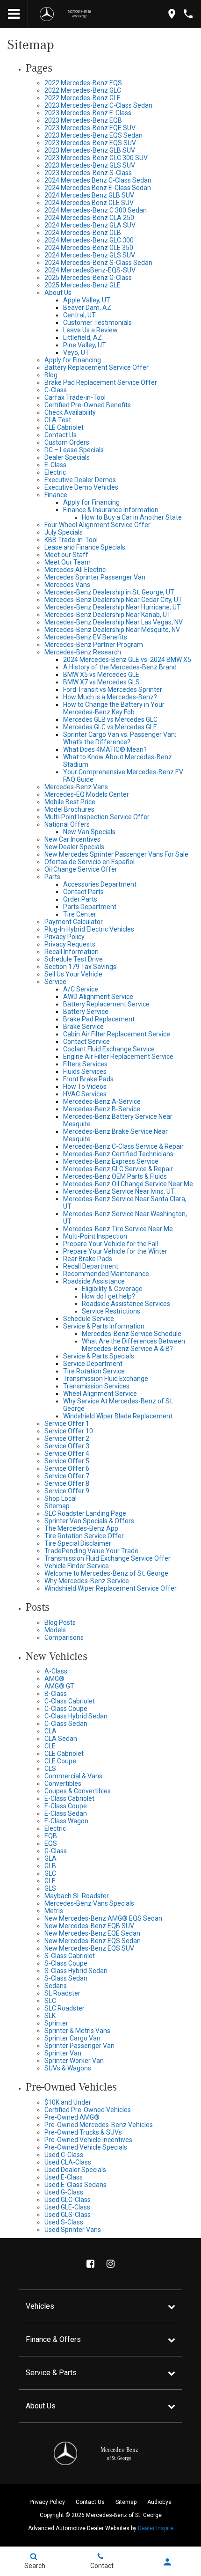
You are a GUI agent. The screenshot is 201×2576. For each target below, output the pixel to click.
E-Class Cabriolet (69, 1798)
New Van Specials (89, 832)
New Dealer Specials (74, 847)
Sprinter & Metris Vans (77, 2031)
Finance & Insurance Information (111, 510)
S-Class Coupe (66, 1963)
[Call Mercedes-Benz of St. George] (188, 14)
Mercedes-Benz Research (83, 652)
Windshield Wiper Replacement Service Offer (111, 1588)
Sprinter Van (63, 2053)
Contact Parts (83, 892)
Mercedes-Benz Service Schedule (132, 1334)
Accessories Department (100, 884)
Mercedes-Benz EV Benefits (86, 637)
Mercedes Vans (67, 585)
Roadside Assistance (94, 1281)
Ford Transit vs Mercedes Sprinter (113, 690)
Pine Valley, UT (85, 345)
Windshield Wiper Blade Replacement (118, 1416)
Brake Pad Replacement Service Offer (101, 382)
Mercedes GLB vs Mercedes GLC (110, 719)
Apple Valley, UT (87, 300)
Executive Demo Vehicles (81, 487)
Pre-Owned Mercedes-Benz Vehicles (99, 2125)
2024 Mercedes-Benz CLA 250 (89, 218)
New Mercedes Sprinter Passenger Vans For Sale (116, 854)
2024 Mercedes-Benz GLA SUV (90, 225)
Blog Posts (60, 1622)
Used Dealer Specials (75, 2170)
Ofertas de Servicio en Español (90, 862)
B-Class (56, 1694)
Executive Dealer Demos (80, 480)
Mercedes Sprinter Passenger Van (95, 577)
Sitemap (57, 1506)
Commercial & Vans (73, 1776)
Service (55, 982)
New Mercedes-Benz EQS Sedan (93, 1941)
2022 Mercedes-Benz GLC (83, 90)
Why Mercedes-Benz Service (87, 1581)
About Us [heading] (41, 2406)
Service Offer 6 (67, 1468)
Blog (51, 375)
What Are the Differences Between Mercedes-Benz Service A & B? (133, 1345)
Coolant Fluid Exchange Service (109, 1049)
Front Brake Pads (88, 1079)
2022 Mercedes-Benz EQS (83, 83)
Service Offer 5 (67, 1461)
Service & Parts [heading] (51, 2373)
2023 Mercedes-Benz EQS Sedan (93, 135)
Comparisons (64, 1637)
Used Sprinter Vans (73, 2230)
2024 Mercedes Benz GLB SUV (89, 195)
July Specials (64, 532)
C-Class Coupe (66, 1709)
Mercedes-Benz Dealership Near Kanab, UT (108, 615)
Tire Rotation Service (94, 1371)
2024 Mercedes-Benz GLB (83, 233)
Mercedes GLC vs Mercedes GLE (110, 727)
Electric (55, 472)
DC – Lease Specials (74, 450)
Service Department (93, 1364)
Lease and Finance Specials (85, 547)
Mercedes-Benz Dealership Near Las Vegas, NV (114, 622)
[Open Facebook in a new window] (91, 2264)
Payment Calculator (74, 922)
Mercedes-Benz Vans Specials (89, 1903)
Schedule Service (89, 1319)
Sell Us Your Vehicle (73, 974)
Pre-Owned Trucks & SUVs (83, 2132)
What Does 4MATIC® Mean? (105, 749)
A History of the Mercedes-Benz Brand (120, 667)
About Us (58, 293)
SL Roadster (62, 1993)
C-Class (56, 390)
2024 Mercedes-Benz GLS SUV (90, 255)
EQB (51, 1836)
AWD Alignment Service (98, 997)
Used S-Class (64, 2222)
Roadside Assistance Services (126, 1304)
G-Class (56, 1851)
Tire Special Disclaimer (78, 1543)
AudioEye (159, 2502)
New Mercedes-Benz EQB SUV (89, 1926)
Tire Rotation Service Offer (84, 1536)
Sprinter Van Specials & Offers (89, 1521)
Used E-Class (64, 2177)
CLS (50, 1769)
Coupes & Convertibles (78, 1791)
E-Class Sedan (66, 1813)
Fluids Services (85, 1071)
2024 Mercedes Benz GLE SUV (89, 203)
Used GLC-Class (68, 2200)
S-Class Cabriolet (70, 1956)
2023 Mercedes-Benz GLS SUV (90, 165)
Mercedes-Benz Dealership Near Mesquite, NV (112, 630)
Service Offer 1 (67, 1424)
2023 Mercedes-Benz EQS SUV (90, 143)
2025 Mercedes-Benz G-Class (88, 278)
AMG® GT (59, 1686)
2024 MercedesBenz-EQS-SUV (90, 270)
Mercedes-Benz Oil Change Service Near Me (128, 1184)
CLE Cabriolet (64, 427)
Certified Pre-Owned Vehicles (88, 2110)
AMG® (54, 1679)
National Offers (67, 824)
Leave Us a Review (90, 330)
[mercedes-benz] (47, 14)
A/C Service (81, 989)
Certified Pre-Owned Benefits (88, 405)
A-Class (56, 1671)
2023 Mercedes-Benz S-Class (88, 173)
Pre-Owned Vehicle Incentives (88, 2140)
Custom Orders (67, 442)
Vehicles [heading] (40, 2306)
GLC (50, 1873)
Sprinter (56, 2023)
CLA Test (58, 420)
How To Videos (85, 1086)
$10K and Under (68, 2102)
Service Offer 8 (67, 1483)
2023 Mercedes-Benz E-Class (88, 113)
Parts (52, 877)
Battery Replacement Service (106, 1004)
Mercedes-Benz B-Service (102, 1109)
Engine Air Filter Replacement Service (118, 1057)
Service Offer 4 (67, 1453)
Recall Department (91, 1266)
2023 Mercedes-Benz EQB (83, 120)
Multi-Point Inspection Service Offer (97, 817)
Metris (54, 1911)
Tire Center (80, 914)
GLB (50, 1866)
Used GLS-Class (68, 2215)
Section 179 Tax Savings (80, 967)
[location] (172, 14)
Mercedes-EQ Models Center (87, 794)
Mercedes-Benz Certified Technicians (118, 1154)
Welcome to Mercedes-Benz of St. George (106, 1573)
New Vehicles (57, 1657)
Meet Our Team (68, 562)
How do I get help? (108, 1296)
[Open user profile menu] (168, 2562)
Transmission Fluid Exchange (106, 1379)
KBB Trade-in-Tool (71, 540)
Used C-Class (64, 2155)
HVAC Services (85, 1094)
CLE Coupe (60, 1761)
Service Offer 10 (69, 1431)
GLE (50, 1881)
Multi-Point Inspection (95, 1236)
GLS (50, 1888)
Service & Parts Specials (99, 1356)
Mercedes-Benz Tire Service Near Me (118, 1229)
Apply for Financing (73, 360)
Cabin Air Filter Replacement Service (117, 1034)
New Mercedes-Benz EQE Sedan (92, 1933)
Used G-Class (64, 2192)
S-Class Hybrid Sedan (76, 1971)
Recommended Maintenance (106, 1274)
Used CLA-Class (68, 2162)
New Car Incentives (72, 839)
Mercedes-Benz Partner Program (94, 645)
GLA (50, 1858)
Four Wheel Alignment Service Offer (97, 525)
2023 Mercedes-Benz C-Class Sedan (98, 105)
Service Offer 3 (67, 1446)
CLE (50, 1746)
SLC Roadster (65, 2008)
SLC (50, 2001)
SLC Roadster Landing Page (85, 1513)
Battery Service (86, 1012)
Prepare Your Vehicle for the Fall (111, 1244)
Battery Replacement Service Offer (97, 367)
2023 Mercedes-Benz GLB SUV (90, 150)
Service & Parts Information (104, 1326)
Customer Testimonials (97, 323)
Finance (56, 495)
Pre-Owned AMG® (72, 2117)
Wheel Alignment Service (100, 1394)
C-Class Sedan (66, 1724)
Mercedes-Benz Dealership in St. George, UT (109, 592)
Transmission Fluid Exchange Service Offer (108, 1558)
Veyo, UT (76, 352)
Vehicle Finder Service (77, 1566)
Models (55, 1630)
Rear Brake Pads (88, 1259)
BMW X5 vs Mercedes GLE (101, 675)
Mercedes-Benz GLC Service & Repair (118, 1169)
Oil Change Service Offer (81, 869)
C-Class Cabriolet (70, 1701)
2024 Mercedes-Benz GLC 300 (89, 240)
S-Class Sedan (66, 1978)
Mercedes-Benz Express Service (111, 1161)
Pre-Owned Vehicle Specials (86, 2147)
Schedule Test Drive (74, 959)
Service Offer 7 (67, 1476)
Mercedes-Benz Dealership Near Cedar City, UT (113, 600)
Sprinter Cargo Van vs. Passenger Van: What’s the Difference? (120, 738)
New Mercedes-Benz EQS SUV (89, 1948)
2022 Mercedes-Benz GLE (83, 98)
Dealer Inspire (156, 2528)
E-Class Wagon (66, 1821)
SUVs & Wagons (68, 2068)
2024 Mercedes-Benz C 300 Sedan (96, 210)
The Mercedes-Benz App (81, 1528)
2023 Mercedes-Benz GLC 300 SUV (96, 158)
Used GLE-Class (67, 2207)
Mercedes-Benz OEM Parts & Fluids (115, 1176)
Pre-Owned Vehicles (71, 2087)
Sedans (56, 1986)
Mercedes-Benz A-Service (102, 1101)
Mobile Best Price (70, 802)
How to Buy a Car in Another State (132, 517)
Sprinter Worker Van (74, 2061)
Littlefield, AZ (83, 338)
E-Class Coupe (66, 1806)
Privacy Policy (65, 937)
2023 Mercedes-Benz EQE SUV (90, 128)
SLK (50, 2016)
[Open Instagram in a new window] (111, 2264)
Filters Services (85, 1064)
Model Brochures (69, 809)
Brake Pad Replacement (99, 1019)
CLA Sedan (61, 1739)
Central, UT (79, 315)
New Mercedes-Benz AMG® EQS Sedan (103, 1918)
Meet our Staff (66, 555)
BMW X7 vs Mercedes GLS (101, 682)
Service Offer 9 (67, 1491)
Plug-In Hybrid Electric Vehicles (89, 929)
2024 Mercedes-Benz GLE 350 (89, 248)
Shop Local (61, 1498)
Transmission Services (96, 1386)
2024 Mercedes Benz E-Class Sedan (98, 188)
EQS (51, 1843)
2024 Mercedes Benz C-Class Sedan (98, 180)
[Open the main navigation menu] (14, 14)
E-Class (55, 465)
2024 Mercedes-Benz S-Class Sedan (98, 263)
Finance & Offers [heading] (53, 2339)
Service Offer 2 (67, 1438)
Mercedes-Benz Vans (76, 787)
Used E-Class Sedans (75, 2185)
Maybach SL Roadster (77, 1896)
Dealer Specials (67, 457)
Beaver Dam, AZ (87, 308)
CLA (50, 1731)
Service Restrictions (111, 1311)
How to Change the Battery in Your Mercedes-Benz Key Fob (114, 708)
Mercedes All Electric (75, 570)
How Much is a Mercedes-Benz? (110, 697)
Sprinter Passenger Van (79, 2046)
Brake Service (83, 1027)
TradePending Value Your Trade (91, 1551)
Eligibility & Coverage (112, 1289)
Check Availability (70, 412)
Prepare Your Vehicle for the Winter (115, 1251)
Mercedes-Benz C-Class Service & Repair (123, 1146)
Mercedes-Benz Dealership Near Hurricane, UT (113, 607)
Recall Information (72, 952)
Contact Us (61, 435)
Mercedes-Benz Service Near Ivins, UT (119, 1191)
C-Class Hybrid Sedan (76, 1716)
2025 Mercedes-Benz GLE (83, 285)
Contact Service (86, 1042)
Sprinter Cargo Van (72, 2038)
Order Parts (80, 899)
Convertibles (63, 1783)
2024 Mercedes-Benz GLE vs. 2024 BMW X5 (127, 660)
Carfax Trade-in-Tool (75, 397)
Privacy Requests (70, 944)
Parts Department (90, 907)
